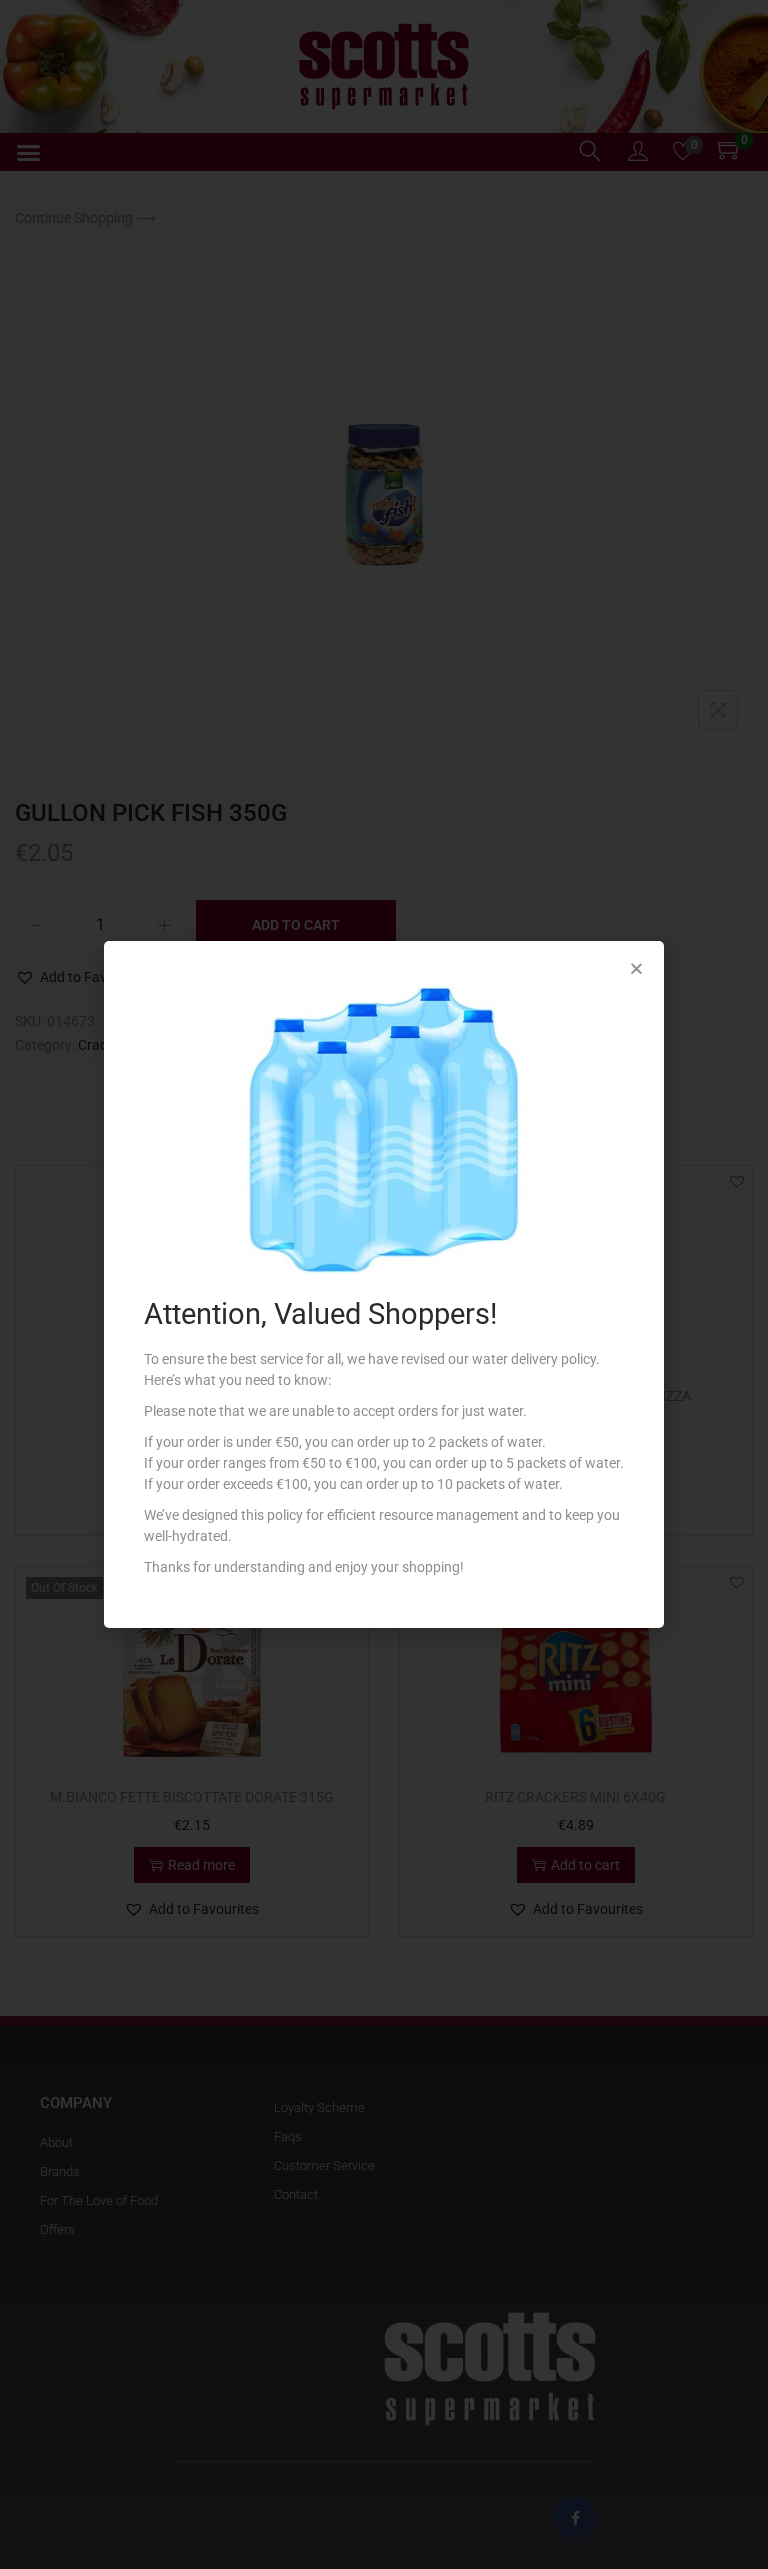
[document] (384, 1284)
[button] (636, 968)
